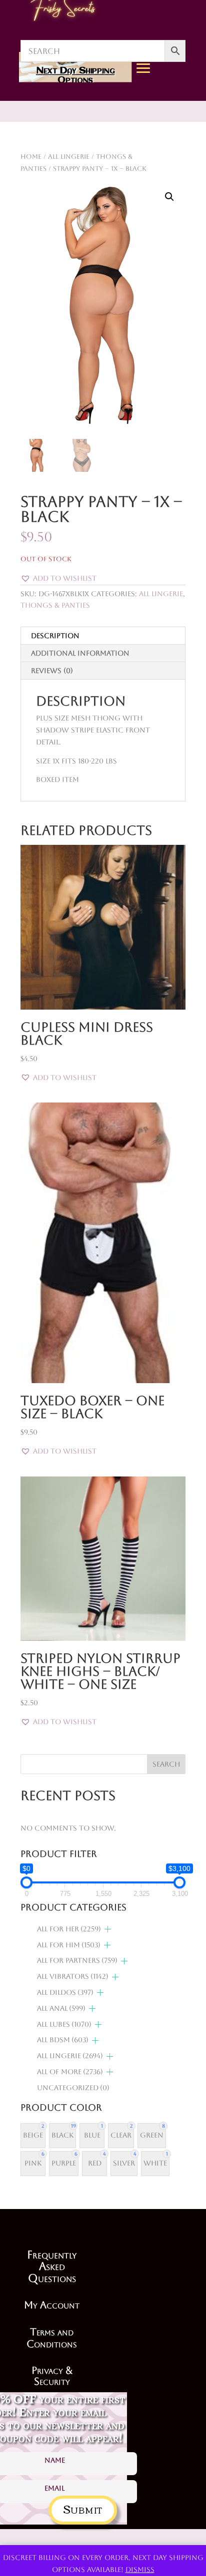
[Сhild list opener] (108, 1929)
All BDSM (63, 2040)
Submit (83, 2508)
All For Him (69, 1945)
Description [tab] (55, 636)
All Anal (61, 2008)
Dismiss (140, 2570)
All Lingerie (161, 594)
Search (166, 1764)
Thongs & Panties (55, 605)
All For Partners (77, 1960)
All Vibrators (73, 1976)
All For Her (69, 1929)
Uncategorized (73, 2088)
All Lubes (64, 2024)
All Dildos (65, 1992)
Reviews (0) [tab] (52, 671)
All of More (70, 2072)
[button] (169, 197)
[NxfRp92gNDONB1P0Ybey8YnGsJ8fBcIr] (176, 161)
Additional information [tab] (80, 653)
